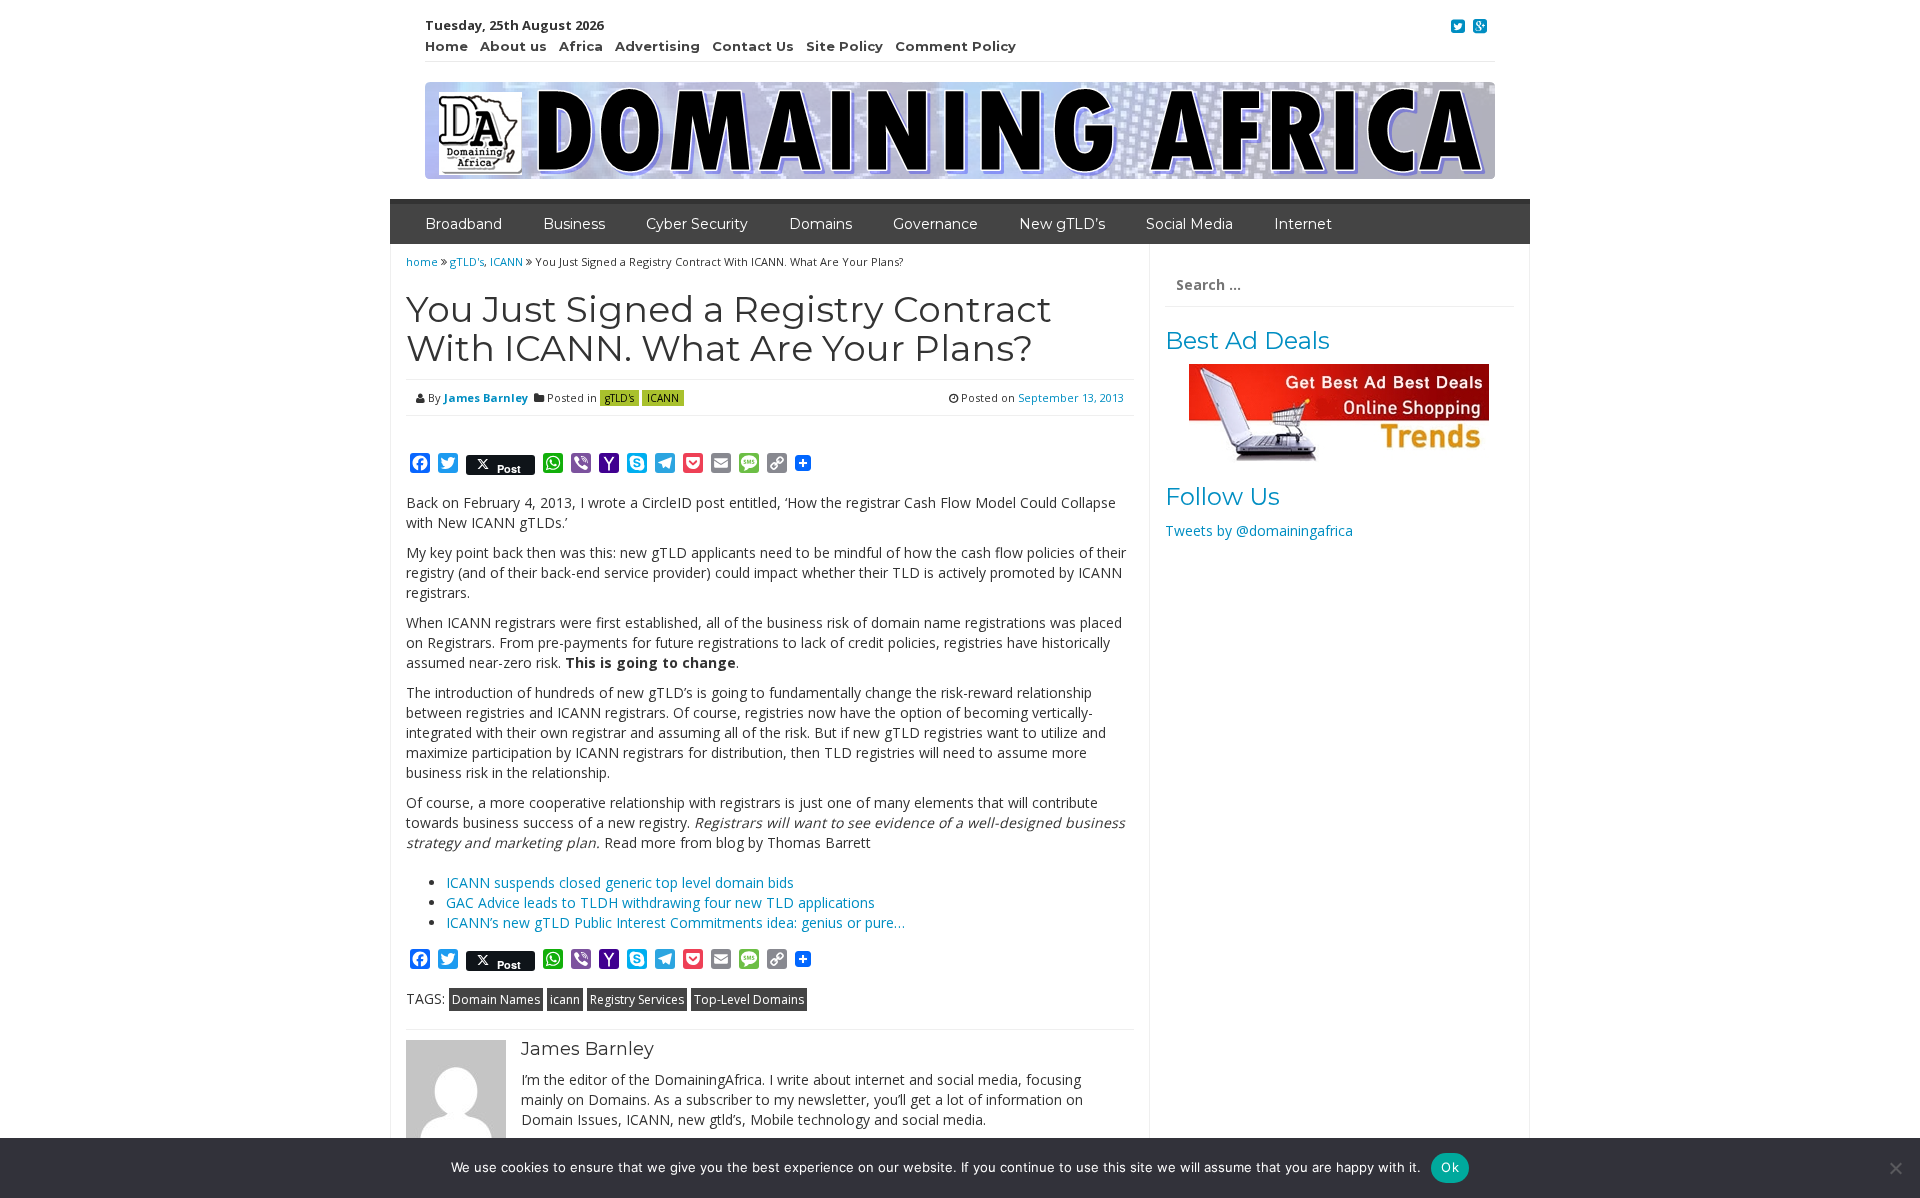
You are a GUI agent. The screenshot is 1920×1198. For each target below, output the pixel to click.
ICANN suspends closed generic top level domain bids (620, 882)
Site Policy (844, 46)
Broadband (463, 224)
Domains (820, 224)
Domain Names (496, 999)
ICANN (506, 261)
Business (574, 224)
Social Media (1189, 224)
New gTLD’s (1062, 224)
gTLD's (467, 261)
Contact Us (753, 46)
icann (565, 999)
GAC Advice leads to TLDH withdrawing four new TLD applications (660, 902)
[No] (1895, 1168)
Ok (1450, 1167)
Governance (935, 224)
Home (446, 46)
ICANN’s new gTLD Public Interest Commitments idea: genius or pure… (675, 922)
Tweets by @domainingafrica (1259, 530)
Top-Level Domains (749, 999)
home (423, 261)
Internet (1303, 224)
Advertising (657, 46)
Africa (581, 46)
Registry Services (637, 999)
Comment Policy (955, 46)
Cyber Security (697, 224)
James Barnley (486, 397)
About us (513, 46)
